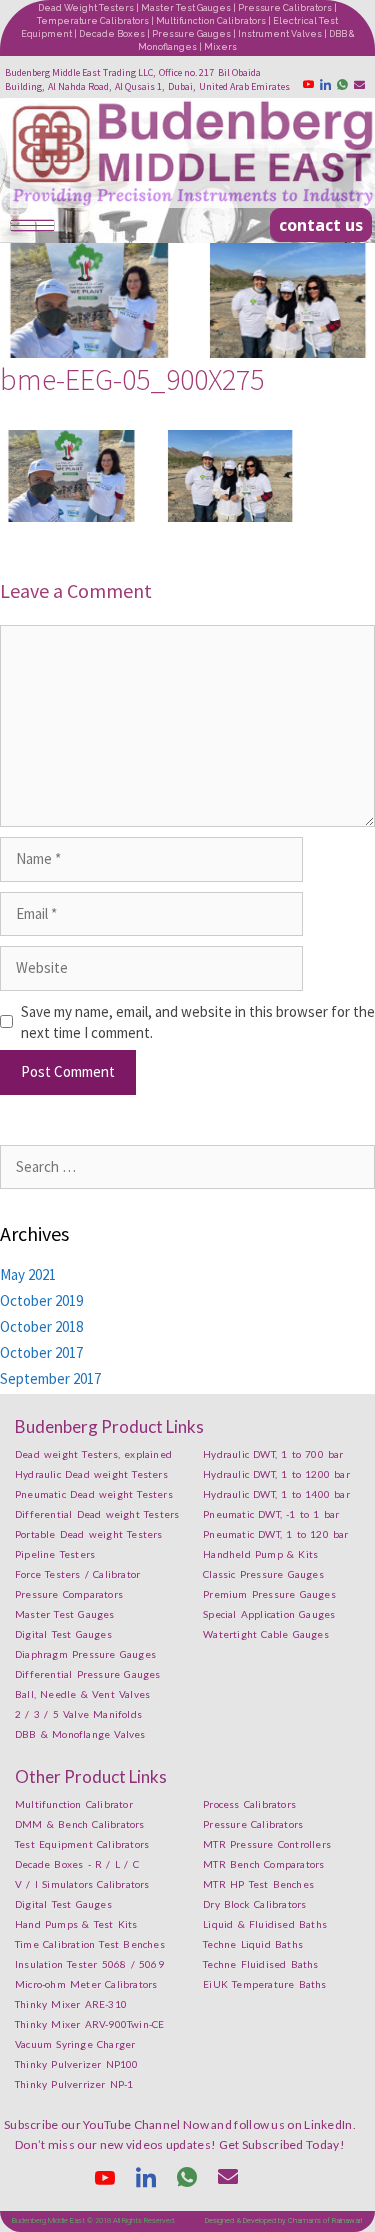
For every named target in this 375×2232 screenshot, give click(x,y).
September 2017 (50, 1378)
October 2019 (41, 1300)
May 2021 (28, 1274)
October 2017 (41, 1352)
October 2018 (41, 1326)
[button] (321, 225)
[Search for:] (187, 1166)
